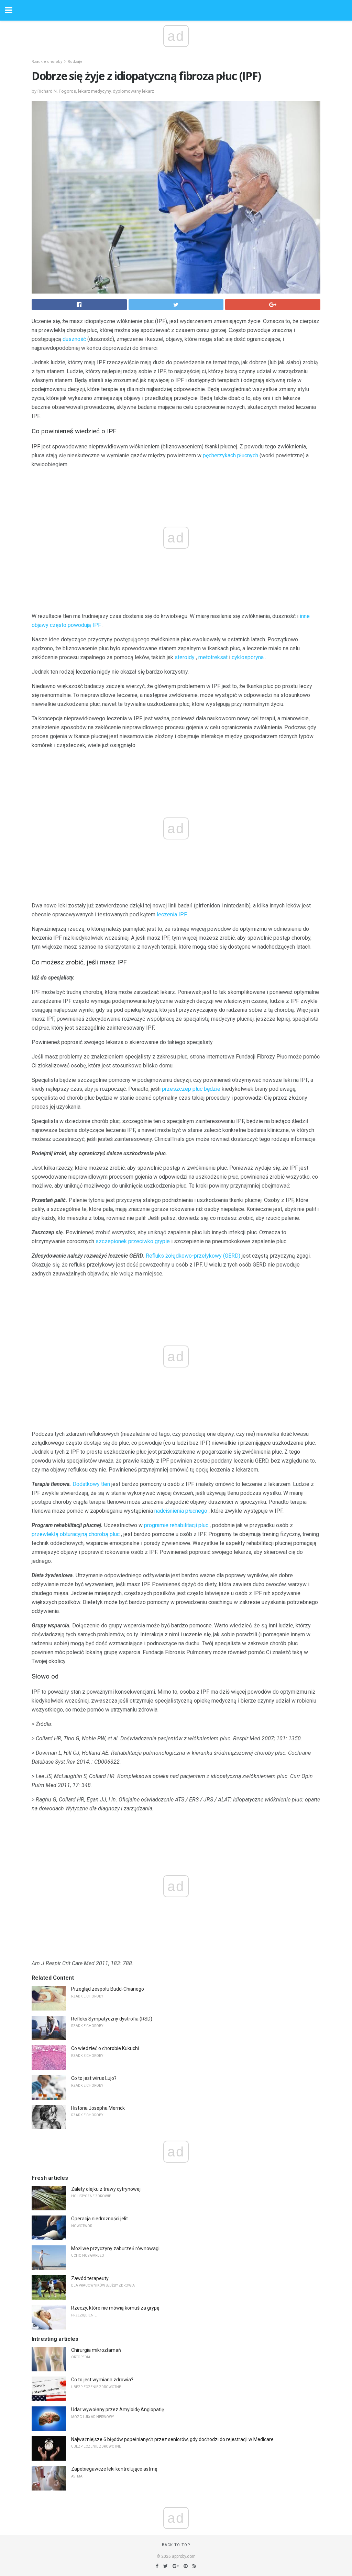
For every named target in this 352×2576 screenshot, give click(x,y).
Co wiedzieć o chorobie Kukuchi (105, 2048)
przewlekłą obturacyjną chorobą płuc (76, 1534)
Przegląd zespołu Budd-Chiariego (108, 1989)
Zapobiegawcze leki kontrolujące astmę (114, 2469)
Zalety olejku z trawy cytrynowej (106, 2189)
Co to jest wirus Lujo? (94, 2078)
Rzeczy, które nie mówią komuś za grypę (115, 2308)
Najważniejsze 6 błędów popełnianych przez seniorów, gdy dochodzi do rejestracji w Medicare (172, 2439)
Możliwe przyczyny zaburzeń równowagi (115, 2248)
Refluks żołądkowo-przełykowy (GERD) (193, 1256)
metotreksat (213, 657)
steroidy (185, 657)
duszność (74, 339)
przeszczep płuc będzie (191, 1089)
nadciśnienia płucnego (181, 1511)
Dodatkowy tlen (91, 1484)
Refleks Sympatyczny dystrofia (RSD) (112, 2019)
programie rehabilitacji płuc (176, 1525)
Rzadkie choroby (47, 62)
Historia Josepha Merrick (98, 2108)
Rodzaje (75, 62)
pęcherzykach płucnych (230, 455)
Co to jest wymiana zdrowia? (102, 2380)
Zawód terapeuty (90, 2278)
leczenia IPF (172, 914)
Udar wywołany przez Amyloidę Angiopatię (118, 2409)
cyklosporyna (248, 657)
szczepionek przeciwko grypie (133, 1241)
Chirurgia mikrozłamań (96, 2350)
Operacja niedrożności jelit (100, 2219)
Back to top (176, 2545)
